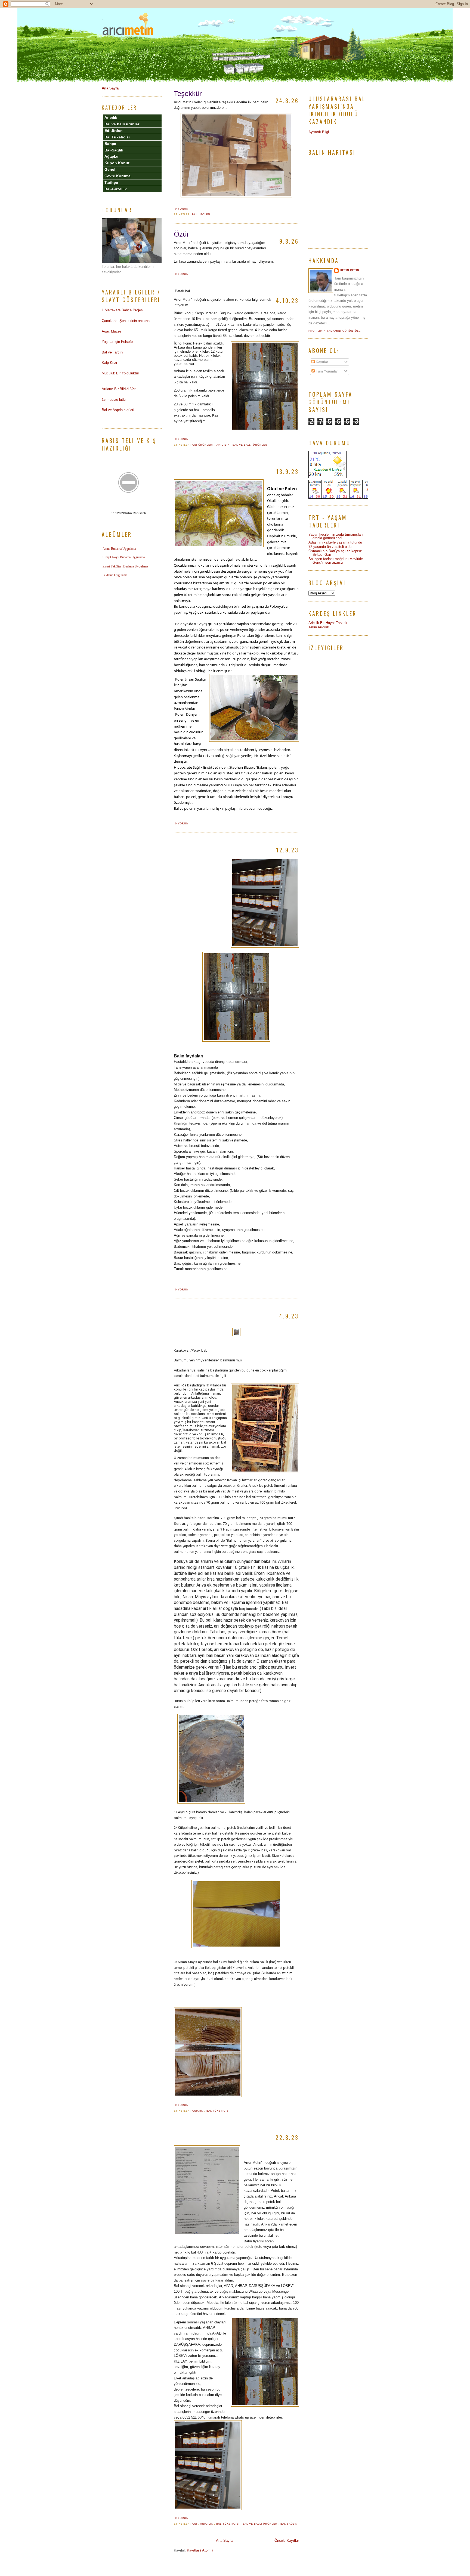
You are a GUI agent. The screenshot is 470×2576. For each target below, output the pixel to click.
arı (195, 2524)
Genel (110, 169)
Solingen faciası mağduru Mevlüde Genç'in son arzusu (336, 561)
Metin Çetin (350, 270)
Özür (181, 234)
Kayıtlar (321, 362)
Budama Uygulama (115, 575)
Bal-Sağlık (289, 2524)
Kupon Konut (117, 163)
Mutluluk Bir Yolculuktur (120, 373)
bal (195, 215)
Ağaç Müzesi (112, 331)
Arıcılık (223, 445)
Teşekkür (188, 94)
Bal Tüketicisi (218, 2111)
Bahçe (110, 144)
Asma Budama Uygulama (119, 549)
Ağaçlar (112, 156)
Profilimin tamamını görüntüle (335, 331)
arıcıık (198, 2111)
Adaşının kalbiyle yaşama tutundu (335, 542)
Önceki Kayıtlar (287, 2541)
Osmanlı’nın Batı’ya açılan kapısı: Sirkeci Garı (335, 553)
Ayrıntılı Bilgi (319, 132)
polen (205, 215)
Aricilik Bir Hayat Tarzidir (328, 623)
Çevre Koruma (117, 176)
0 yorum (182, 209)
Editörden (114, 131)
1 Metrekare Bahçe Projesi (123, 310)
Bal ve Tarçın (112, 352)
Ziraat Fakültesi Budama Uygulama (125, 566)
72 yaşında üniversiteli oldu (330, 547)
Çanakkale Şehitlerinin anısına (126, 321)
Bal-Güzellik (116, 189)
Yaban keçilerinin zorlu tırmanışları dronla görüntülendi (336, 536)
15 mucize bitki (114, 400)
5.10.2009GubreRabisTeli (128, 513)
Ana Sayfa (224, 2541)
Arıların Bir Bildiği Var (119, 389)
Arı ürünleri (203, 445)
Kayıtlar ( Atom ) (200, 2550)
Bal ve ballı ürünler (250, 445)
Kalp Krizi (109, 363)
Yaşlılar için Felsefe (117, 342)
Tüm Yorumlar (326, 371)
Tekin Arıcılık (319, 627)
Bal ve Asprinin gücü (118, 410)
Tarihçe (111, 182)
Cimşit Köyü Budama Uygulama (124, 557)
